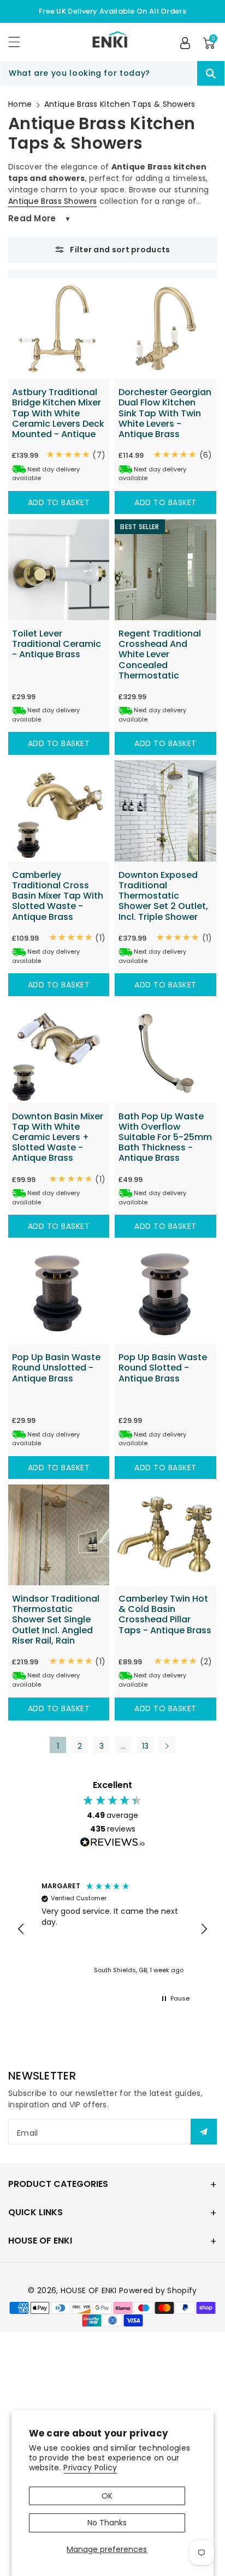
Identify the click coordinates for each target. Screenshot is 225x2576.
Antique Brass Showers (52, 201)
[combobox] (112, 73)
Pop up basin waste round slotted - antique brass (163, 1368)
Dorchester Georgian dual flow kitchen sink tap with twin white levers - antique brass (165, 413)
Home (20, 104)
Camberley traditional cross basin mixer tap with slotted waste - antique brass (58, 896)
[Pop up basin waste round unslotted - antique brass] (59, 1293)
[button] (19, 42)
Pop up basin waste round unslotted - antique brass (56, 1368)
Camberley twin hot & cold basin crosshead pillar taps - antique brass (165, 1614)
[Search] (211, 73)
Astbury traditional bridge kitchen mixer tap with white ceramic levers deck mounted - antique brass (58, 418)
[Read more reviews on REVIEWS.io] (112, 1844)
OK (107, 2496)
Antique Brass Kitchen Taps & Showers (120, 104)
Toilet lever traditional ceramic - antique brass (57, 644)
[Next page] (167, 1745)
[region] (112, 1929)
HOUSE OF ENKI (89, 2290)
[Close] (178, 74)
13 (146, 1746)
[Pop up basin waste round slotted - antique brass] (165, 1293)
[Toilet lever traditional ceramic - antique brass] (59, 570)
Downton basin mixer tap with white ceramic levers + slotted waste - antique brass (58, 1137)
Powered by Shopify (158, 2290)
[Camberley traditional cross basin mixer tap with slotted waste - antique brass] (59, 811)
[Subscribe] (204, 2132)
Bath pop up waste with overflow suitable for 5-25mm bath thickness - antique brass (165, 1137)
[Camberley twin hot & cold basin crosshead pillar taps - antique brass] (165, 1535)
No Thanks (107, 2523)
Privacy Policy (90, 2468)
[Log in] (185, 43)
